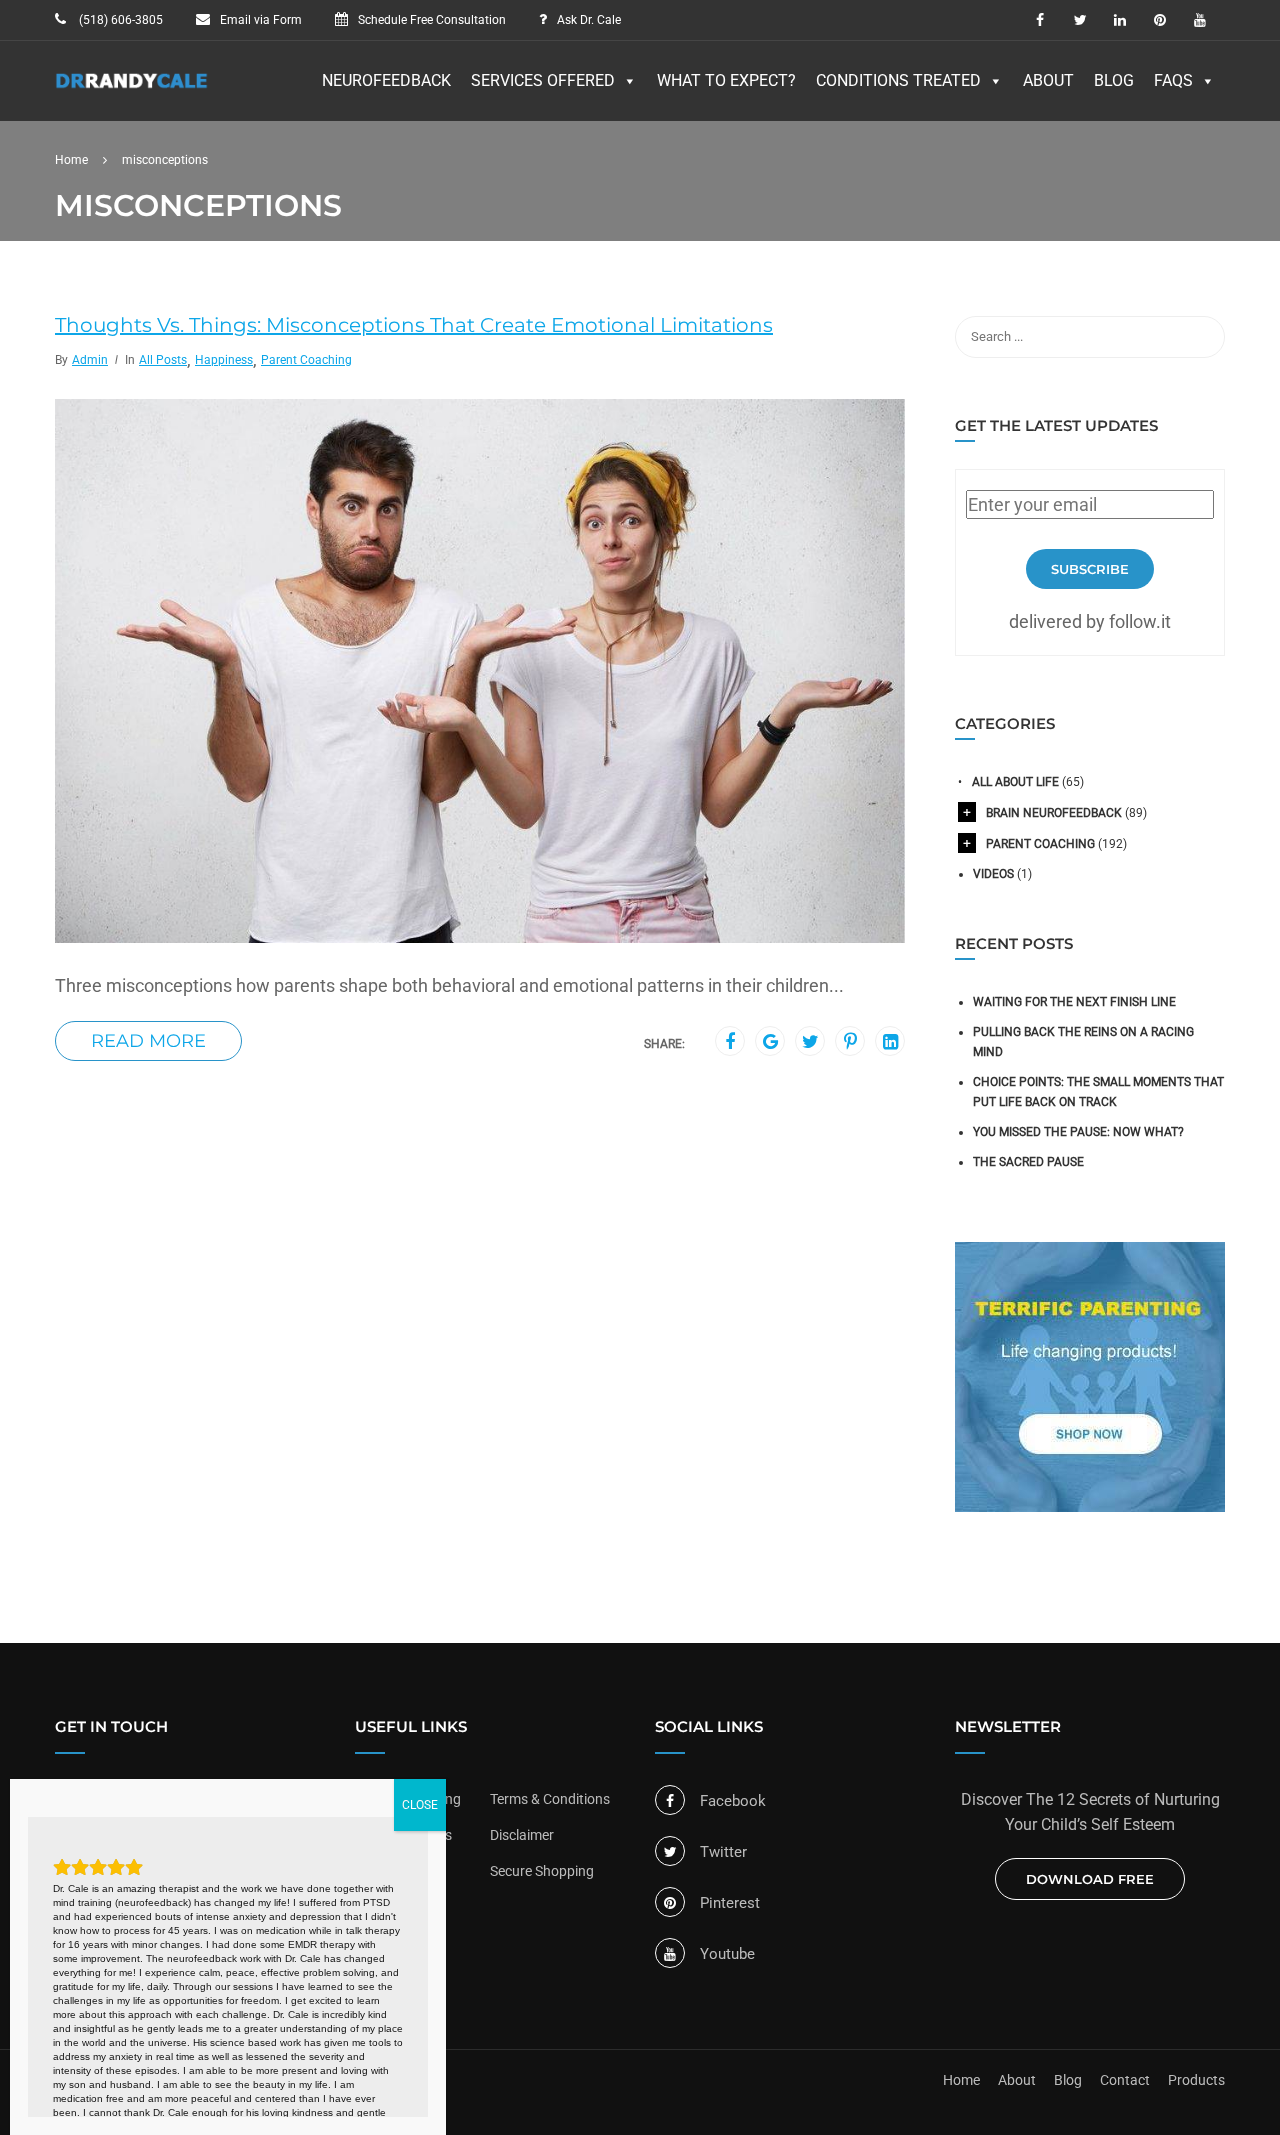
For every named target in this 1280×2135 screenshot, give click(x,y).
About (1048, 80)
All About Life (1015, 782)
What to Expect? (726, 80)
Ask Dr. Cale (589, 20)
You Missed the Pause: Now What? (1078, 1132)
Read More (148, 1041)
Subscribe (1090, 569)
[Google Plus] (770, 1042)
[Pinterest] (850, 1042)
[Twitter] (810, 1042)
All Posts (163, 360)
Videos (993, 874)
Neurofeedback (386, 80)
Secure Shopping (542, 1871)
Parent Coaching (306, 360)
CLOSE (420, 1805)
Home (961, 2080)
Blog (1114, 80)
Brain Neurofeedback (1054, 813)
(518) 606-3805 (119, 20)
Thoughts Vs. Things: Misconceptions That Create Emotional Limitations (414, 325)
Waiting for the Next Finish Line (1074, 1002)
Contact (1125, 2080)
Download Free (1090, 1879)
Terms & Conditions (550, 1799)
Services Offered (543, 80)
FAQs (1173, 80)
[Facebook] (730, 1042)
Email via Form (261, 20)
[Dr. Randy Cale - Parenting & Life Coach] (132, 91)
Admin (90, 360)
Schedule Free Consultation (432, 20)
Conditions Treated (898, 80)
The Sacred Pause (1028, 1162)
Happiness (224, 360)
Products (1196, 2080)
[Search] (1200, 337)
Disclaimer (522, 1835)
